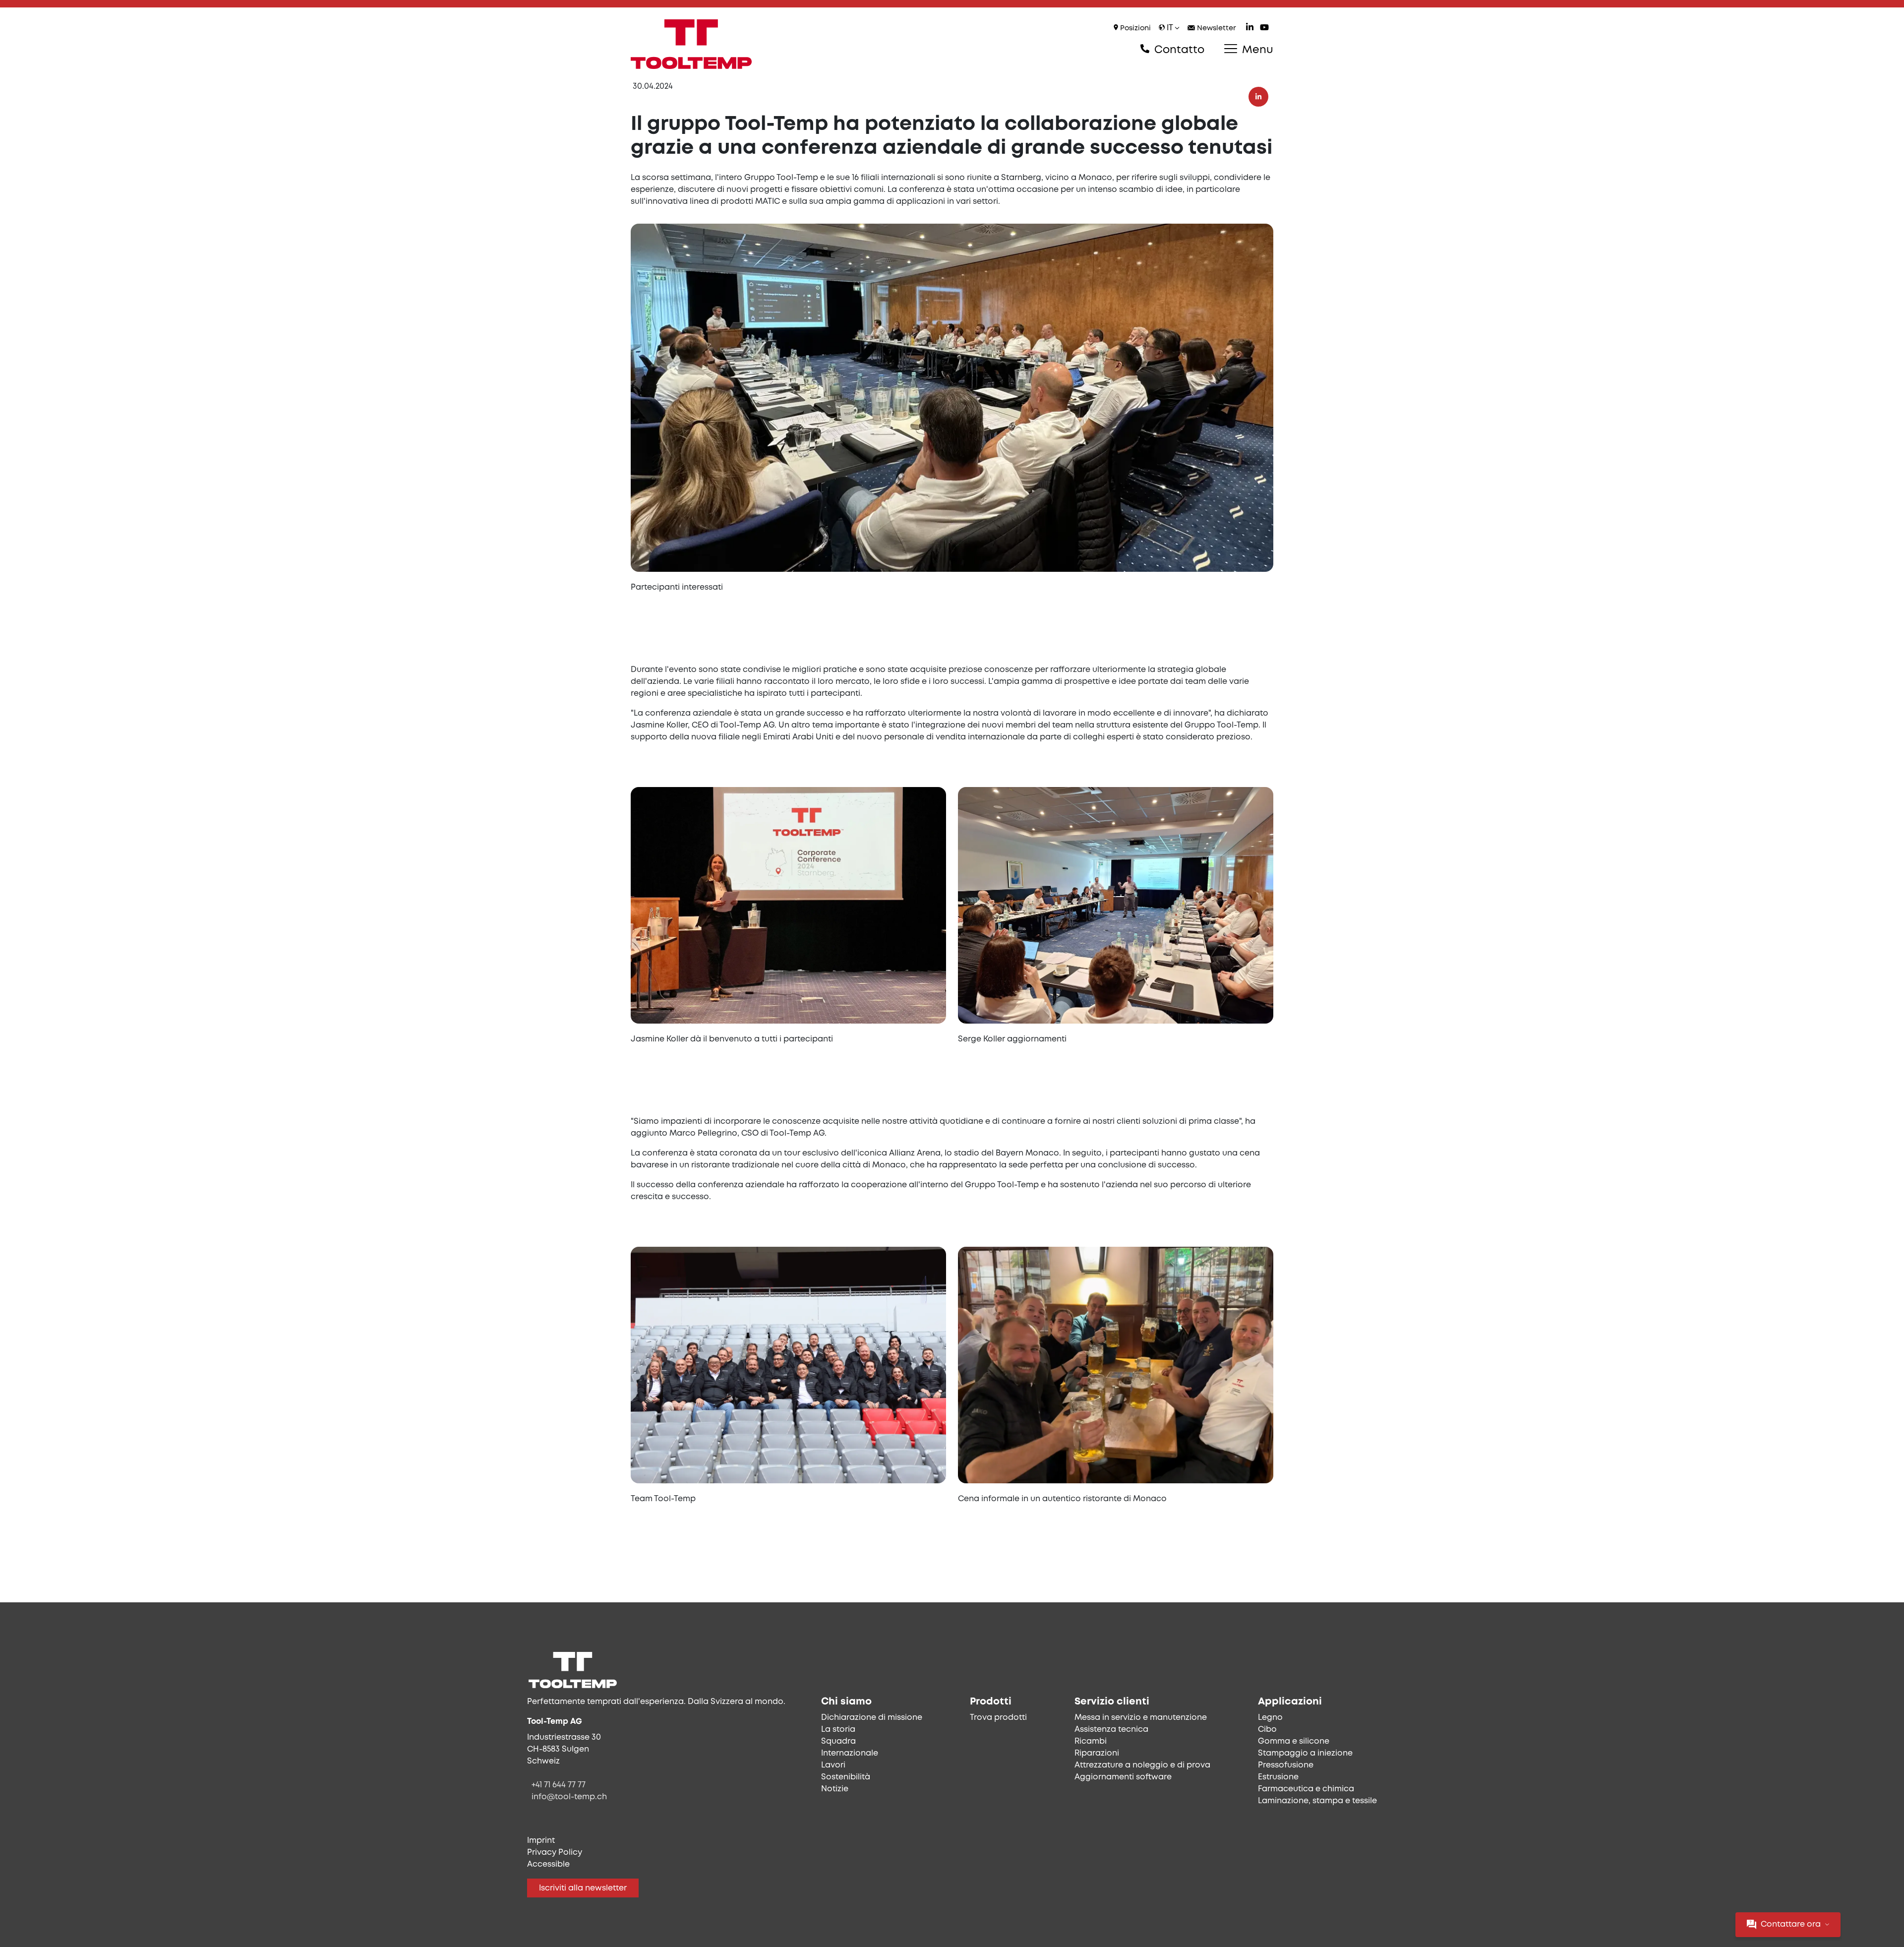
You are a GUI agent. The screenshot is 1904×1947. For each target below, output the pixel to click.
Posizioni (1134, 29)
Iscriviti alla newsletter (583, 1888)
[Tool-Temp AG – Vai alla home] (691, 44)
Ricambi (1091, 1741)
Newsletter (1216, 29)
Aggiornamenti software (1123, 1777)
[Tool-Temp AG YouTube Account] (1264, 29)
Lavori (833, 1765)
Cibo (1267, 1730)
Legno (1270, 1718)
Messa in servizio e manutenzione (1141, 1718)
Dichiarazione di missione (872, 1718)
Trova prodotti (998, 1718)
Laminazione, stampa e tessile (1317, 1801)
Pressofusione (1286, 1765)
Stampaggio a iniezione (1305, 1753)
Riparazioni (1097, 1753)
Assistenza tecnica (1111, 1730)
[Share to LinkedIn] (1258, 97)
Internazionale (850, 1753)
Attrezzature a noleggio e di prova (1142, 1765)
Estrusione (1278, 1777)
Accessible (548, 1864)
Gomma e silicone (1294, 1741)
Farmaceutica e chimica (1306, 1789)
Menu (1256, 50)
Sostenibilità (846, 1777)
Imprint (541, 1841)
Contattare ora (1791, 1924)
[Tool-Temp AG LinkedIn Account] (1250, 29)
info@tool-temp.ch (569, 1797)
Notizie (835, 1789)
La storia (838, 1730)
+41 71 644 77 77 (559, 1785)
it (1170, 28)
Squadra (838, 1741)
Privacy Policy (555, 1853)
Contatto (1178, 50)
